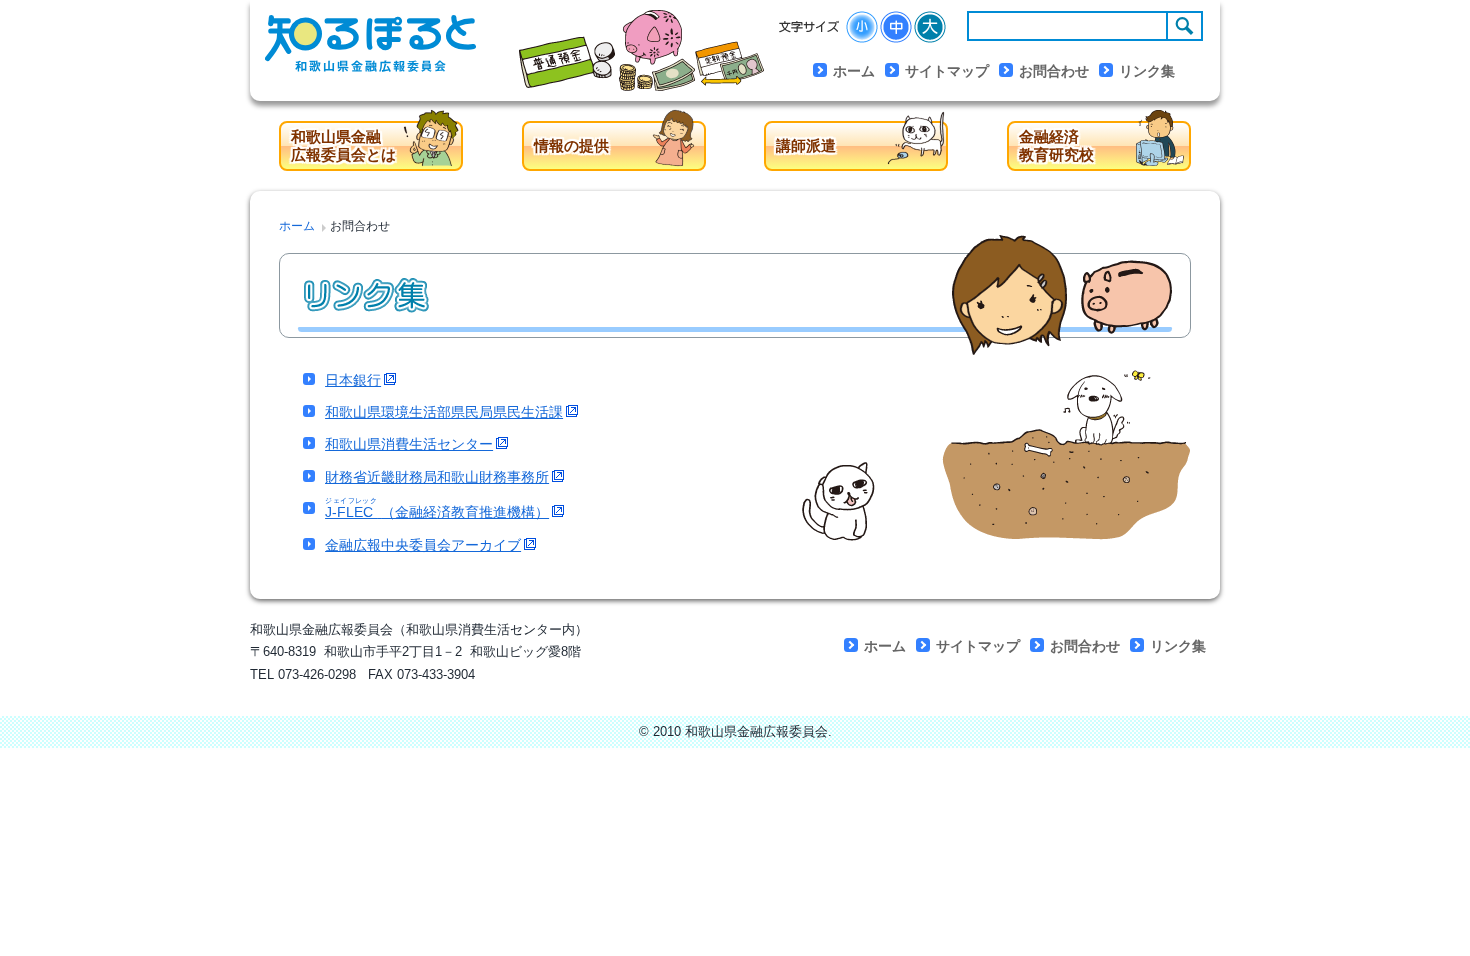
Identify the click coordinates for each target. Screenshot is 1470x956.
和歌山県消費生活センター (409, 444)
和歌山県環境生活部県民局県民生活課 (444, 412)
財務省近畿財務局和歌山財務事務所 (437, 477)
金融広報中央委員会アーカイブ (423, 545)
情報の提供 (571, 145)
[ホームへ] (387, 50)
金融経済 (1056, 145)
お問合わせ (1054, 71)
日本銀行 (353, 380)
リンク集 (1147, 71)
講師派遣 (806, 145)
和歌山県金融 (343, 145)
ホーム (854, 71)
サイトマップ (947, 71)
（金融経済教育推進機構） (437, 511)
